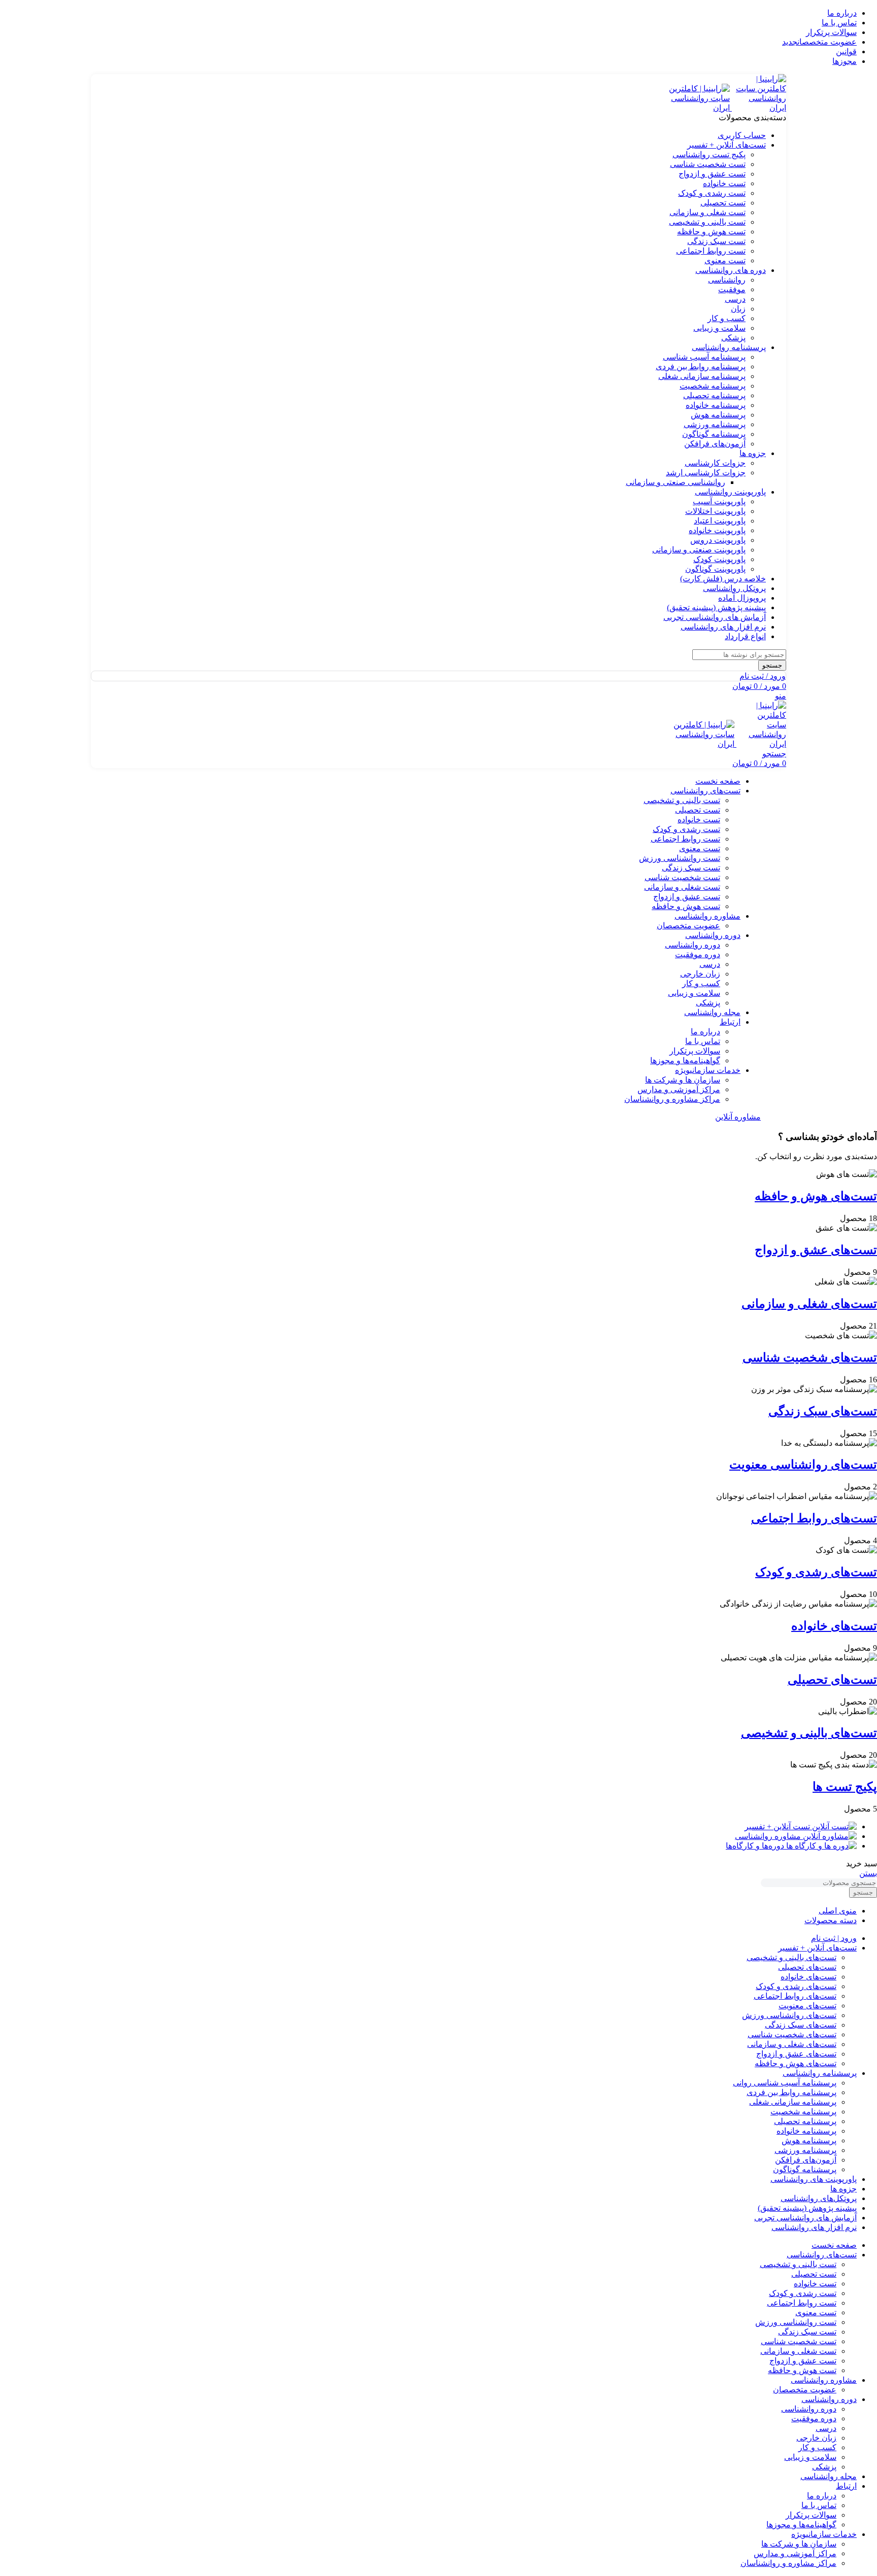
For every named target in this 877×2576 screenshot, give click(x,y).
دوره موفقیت (698, 954)
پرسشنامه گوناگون (714, 434)
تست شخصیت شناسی (708, 164)
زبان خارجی (700, 974)
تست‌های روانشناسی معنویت (803, 1465)
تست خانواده (724, 183)
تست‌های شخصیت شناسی (810, 1357)
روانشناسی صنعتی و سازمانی (676, 482)
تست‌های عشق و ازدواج (816, 1250)
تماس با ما (703, 1041)
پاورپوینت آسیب (719, 501)
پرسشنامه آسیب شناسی (704, 357)
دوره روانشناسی (693, 945)
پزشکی (733, 338)
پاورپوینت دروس (718, 540)
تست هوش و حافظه (711, 232)
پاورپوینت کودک (719, 559)
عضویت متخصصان (688, 926)
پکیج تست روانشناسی (709, 154)
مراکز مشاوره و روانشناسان (672, 1099)
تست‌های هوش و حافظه (816, 1196)
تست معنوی (725, 260)
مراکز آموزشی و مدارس (679, 1089)
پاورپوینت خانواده (717, 530)
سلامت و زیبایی (719, 328)
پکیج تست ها (845, 1787)
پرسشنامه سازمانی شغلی (702, 376)
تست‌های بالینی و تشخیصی (809, 1733)
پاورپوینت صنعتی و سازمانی (699, 550)
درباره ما (705, 1032)
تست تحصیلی (723, 203)
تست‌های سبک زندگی (823, 1411)
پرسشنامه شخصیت (713, 386)
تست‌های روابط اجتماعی (814, 1518)
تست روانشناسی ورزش (680, 858)
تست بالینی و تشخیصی (707, 222)
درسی (735, 299)
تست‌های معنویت (807, 2006)
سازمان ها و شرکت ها (683, 1080)
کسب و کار (727, 318)
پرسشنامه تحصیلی (714, 395)
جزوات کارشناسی (715, 463)
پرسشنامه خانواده (716, 405)
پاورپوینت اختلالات (715, 511)
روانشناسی (727, 280)
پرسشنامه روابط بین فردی (701, 367)
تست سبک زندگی (716, 241)
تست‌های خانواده (834, 1626)
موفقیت (732, 289)
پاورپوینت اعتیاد (720, 521)
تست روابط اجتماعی (711, 251)
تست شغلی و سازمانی (707, 212)
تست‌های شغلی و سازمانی (809, 1304)
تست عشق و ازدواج (712, 174)
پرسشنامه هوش (718, 415)
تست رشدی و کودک (712, 193)
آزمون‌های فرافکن (715, 444)
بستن (868, 1873)
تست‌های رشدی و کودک (816, 1572)
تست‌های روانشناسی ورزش (789, 2015)
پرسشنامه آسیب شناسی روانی (785, 2083)
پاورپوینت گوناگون (715, 569)
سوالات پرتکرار (695, 1051)
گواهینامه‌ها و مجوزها (685, 1060)
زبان (738, 309)
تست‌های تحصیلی (832, 1680)
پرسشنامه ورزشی (715, 424)
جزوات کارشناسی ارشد (706, 473)
